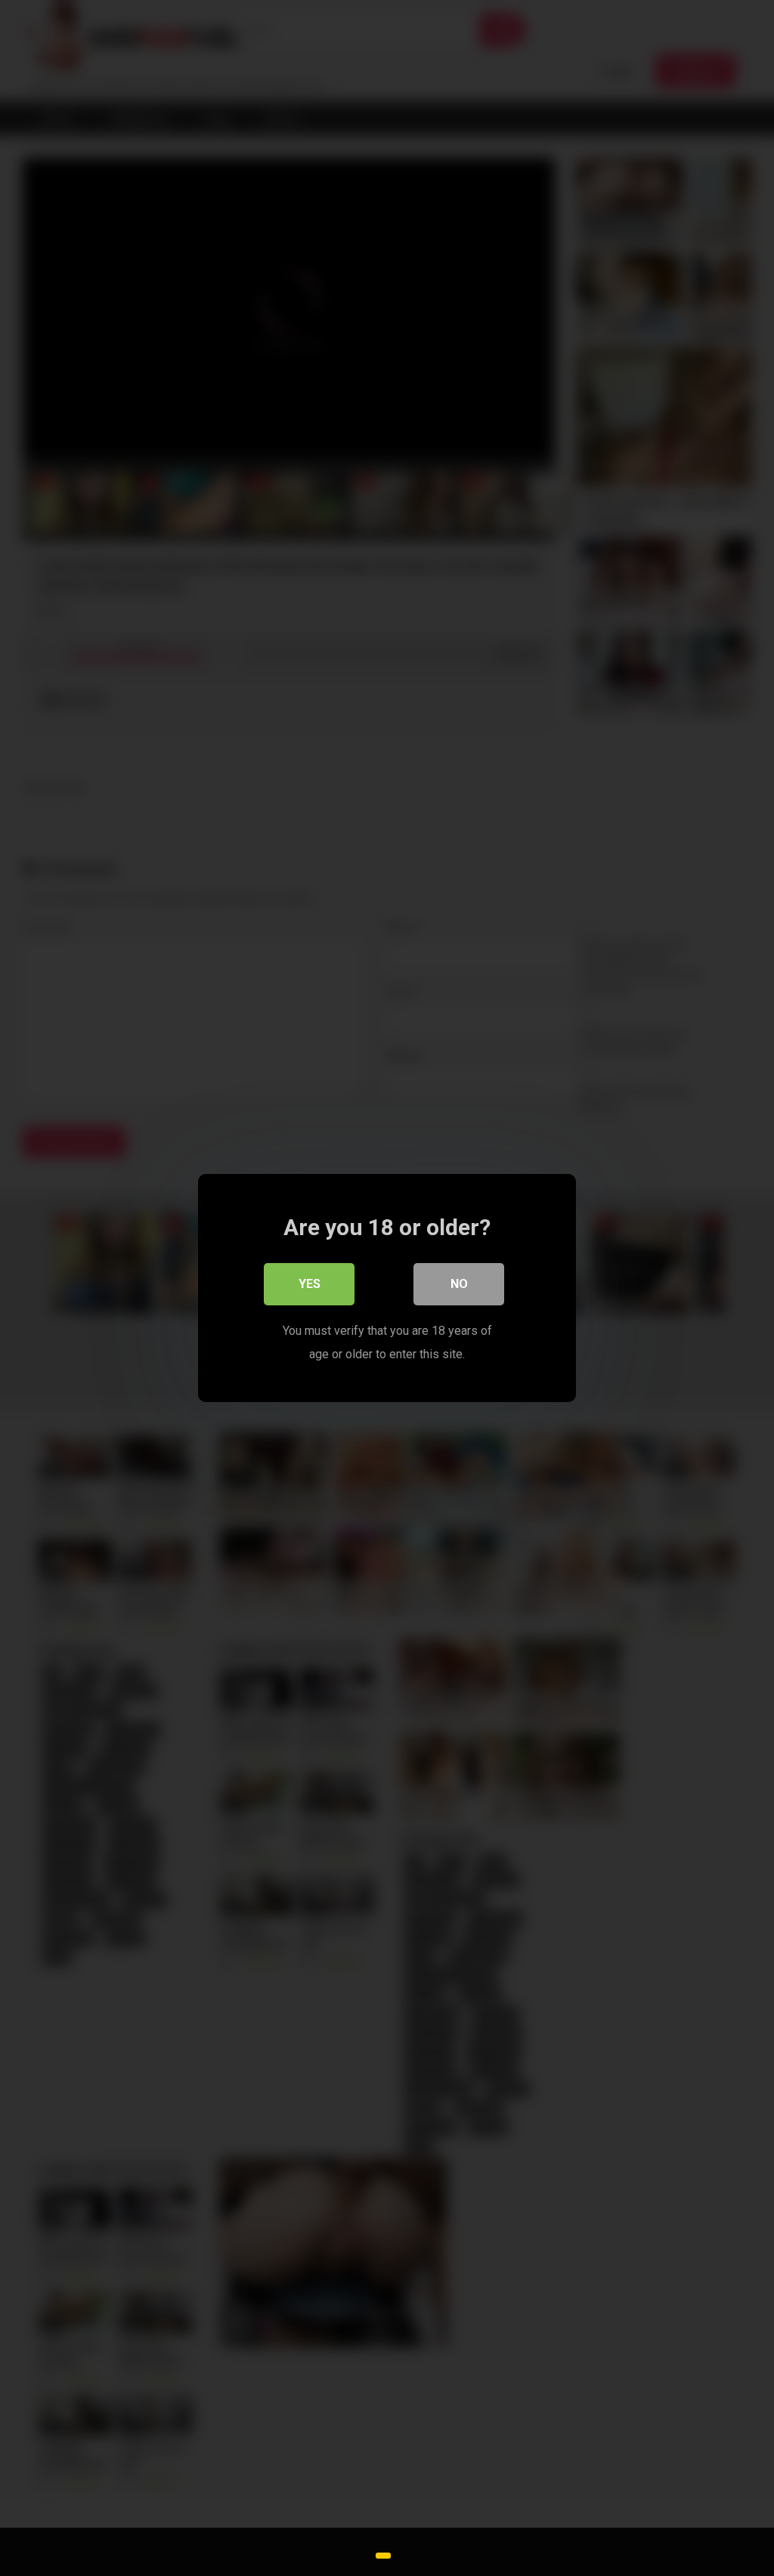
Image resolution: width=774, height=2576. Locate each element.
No (459, 1284)
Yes (310, 1284)
